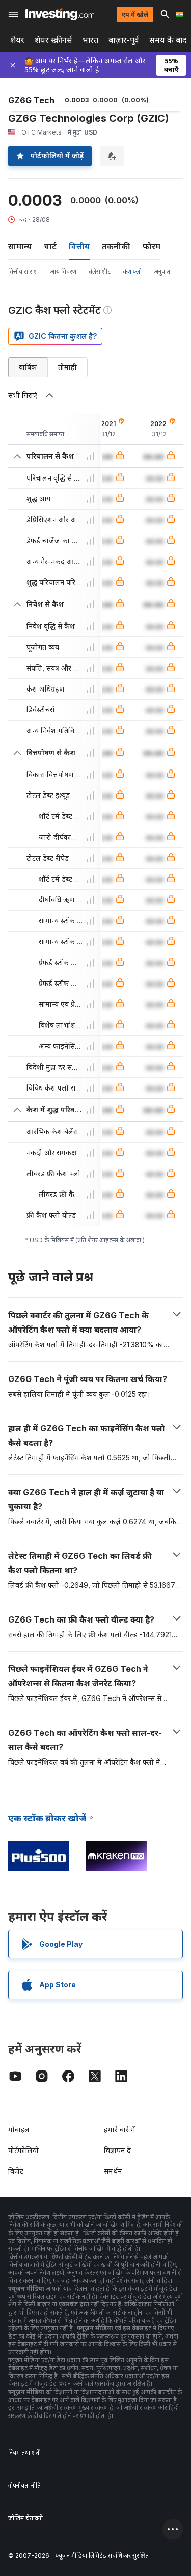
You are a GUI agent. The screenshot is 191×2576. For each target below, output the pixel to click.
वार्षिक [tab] (28, 367)
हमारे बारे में (120, 2129)
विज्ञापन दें (117, 2150)
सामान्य (20, 246)
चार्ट (50, 246)
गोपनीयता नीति (24, 2486)
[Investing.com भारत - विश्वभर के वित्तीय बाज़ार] (60, 14)
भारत (90, 40)
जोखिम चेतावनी (25, 2518)
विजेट (16, 2171)
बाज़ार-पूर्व (124, 40)
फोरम (152, 246)
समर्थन (113, 2171)
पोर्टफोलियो (23, 2150)
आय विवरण (63, 271)
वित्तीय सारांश (23, 271)
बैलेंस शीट (100, 271)
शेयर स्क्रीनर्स (53, 40)
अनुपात (162, 271)
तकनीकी (116, 246)
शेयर (17, 40)
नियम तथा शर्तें (24, 2452)
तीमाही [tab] (67, 367)
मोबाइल (19, 2129)
